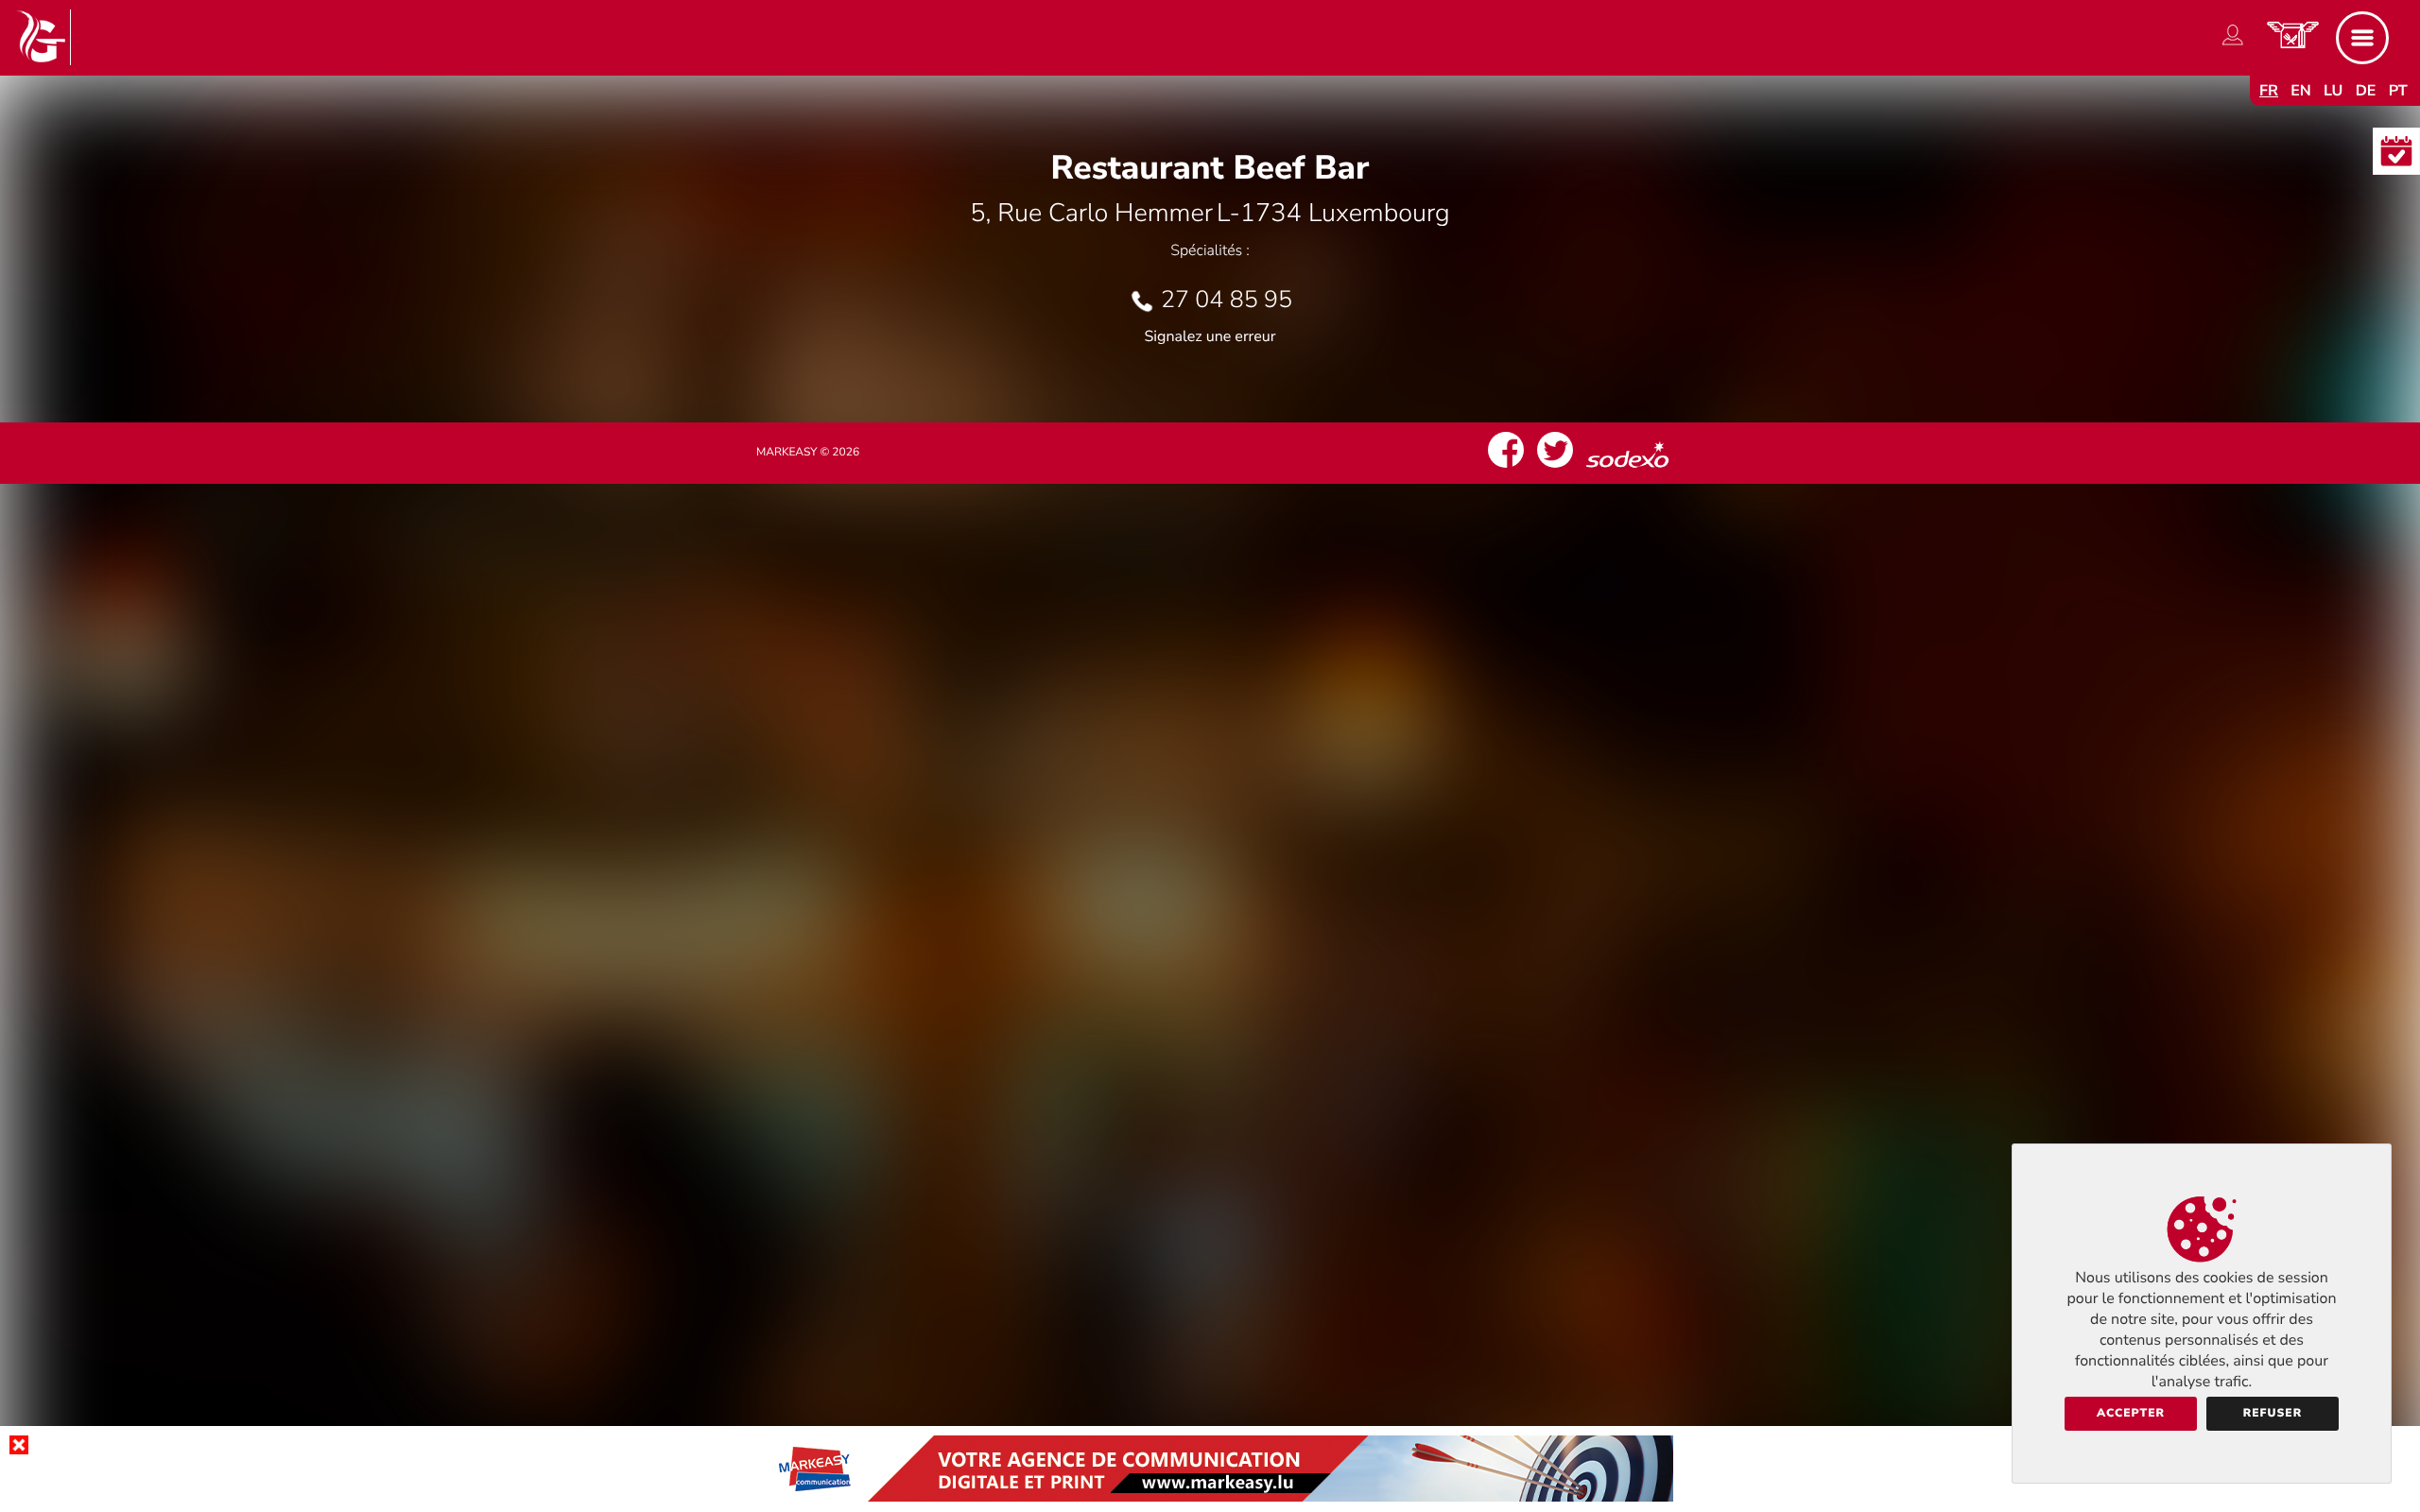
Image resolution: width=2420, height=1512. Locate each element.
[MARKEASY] (1210, 1497)
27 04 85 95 (1227, 300)
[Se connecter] (2233, 45)
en (2301, 91)
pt (2398, 91)
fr (2269, 91)
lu (2333, 91)
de (2366, 91)
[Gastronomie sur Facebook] (1506, 468)
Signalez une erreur (1210, 336)
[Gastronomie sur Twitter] (1555, 468)
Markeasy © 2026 (808, 453)
